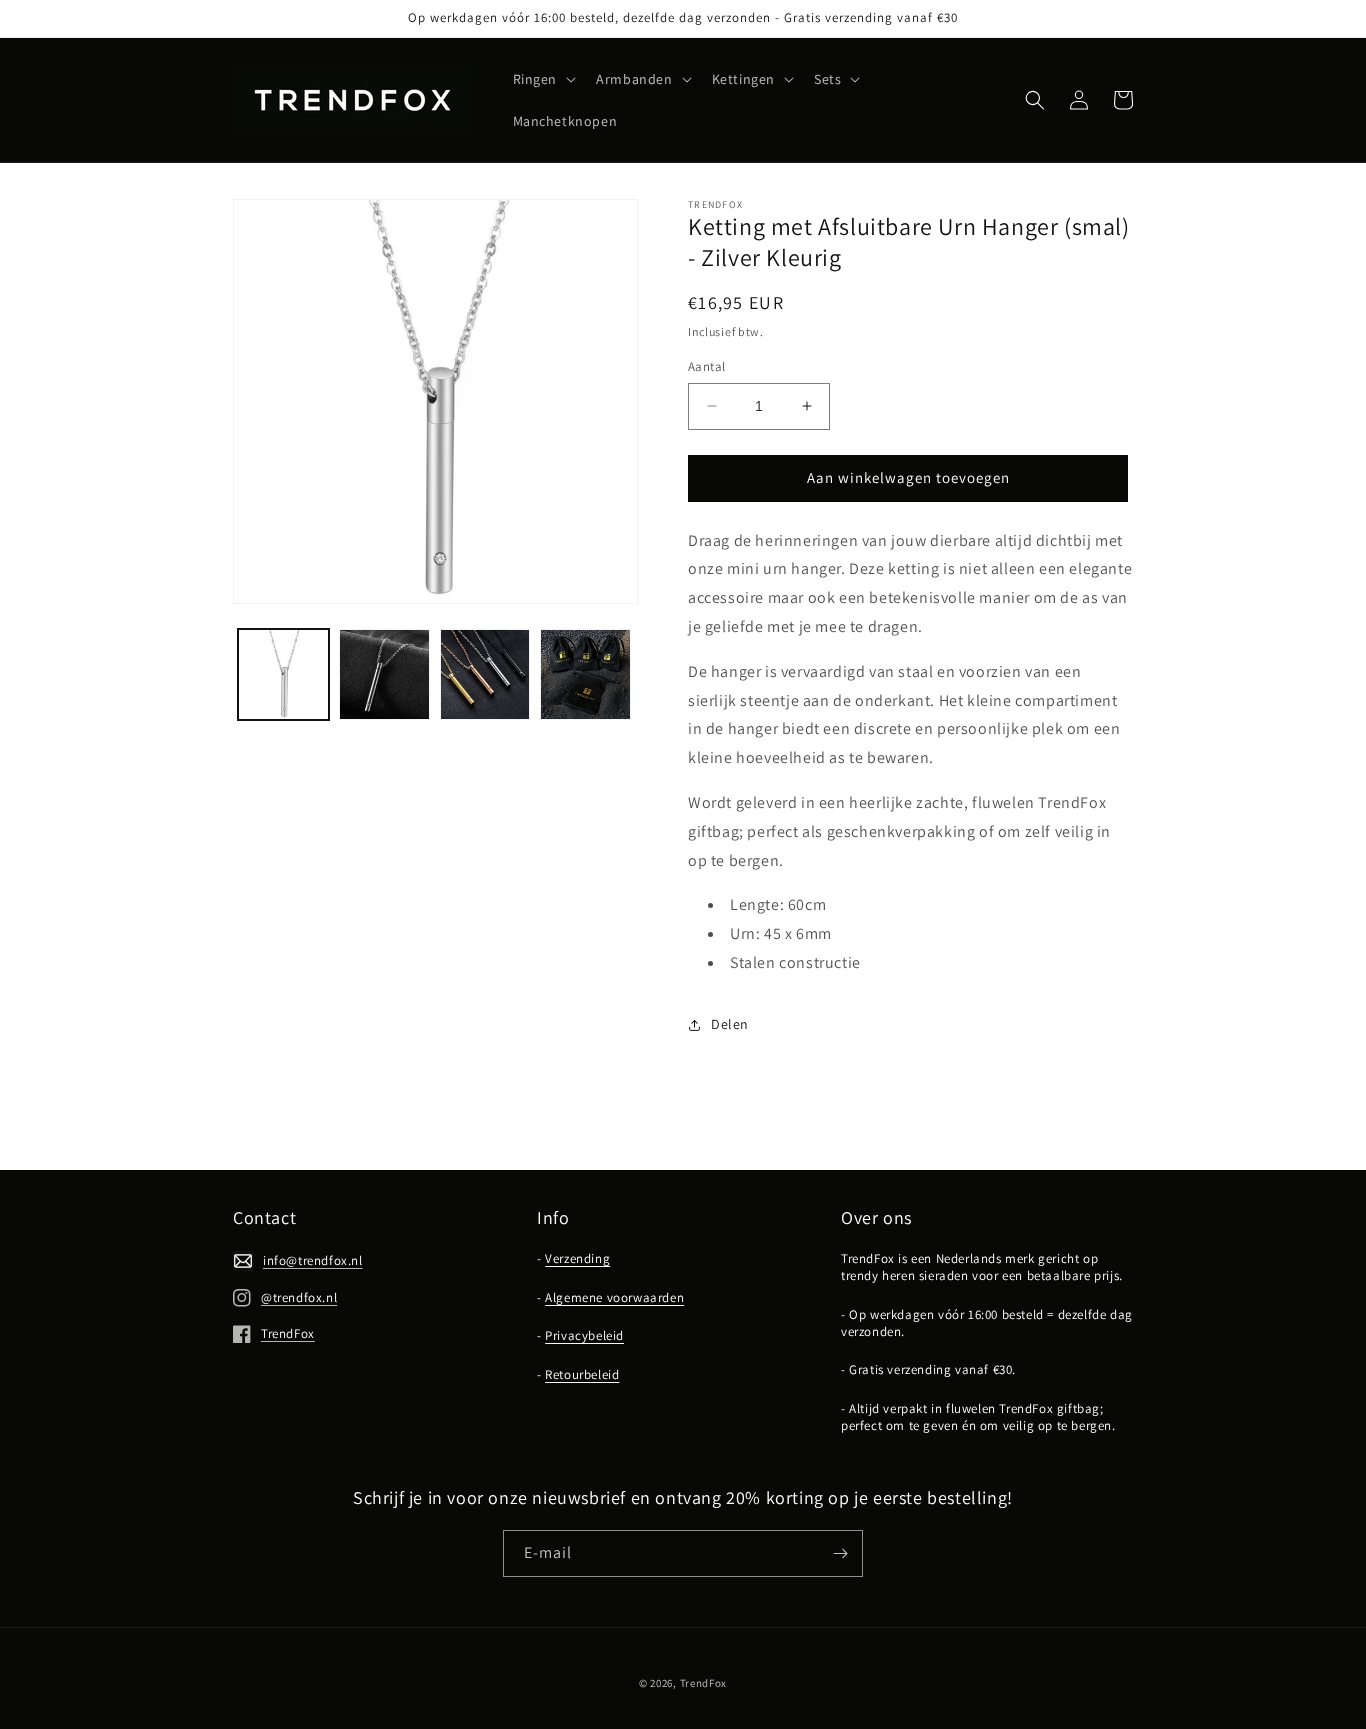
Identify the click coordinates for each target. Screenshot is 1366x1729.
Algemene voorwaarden (614, 1297)
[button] (543, 79)
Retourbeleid (582, 1374)
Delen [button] (730, 1024)
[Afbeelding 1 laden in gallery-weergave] (283, 674)
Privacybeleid (584, 1335)
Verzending (577, 1258)
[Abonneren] (840, 1553)
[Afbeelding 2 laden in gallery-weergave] (384, 674)
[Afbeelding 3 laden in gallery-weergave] (485, 674)
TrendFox (704, 1683)
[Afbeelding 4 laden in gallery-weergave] (585, 674)
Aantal (706, 366)
